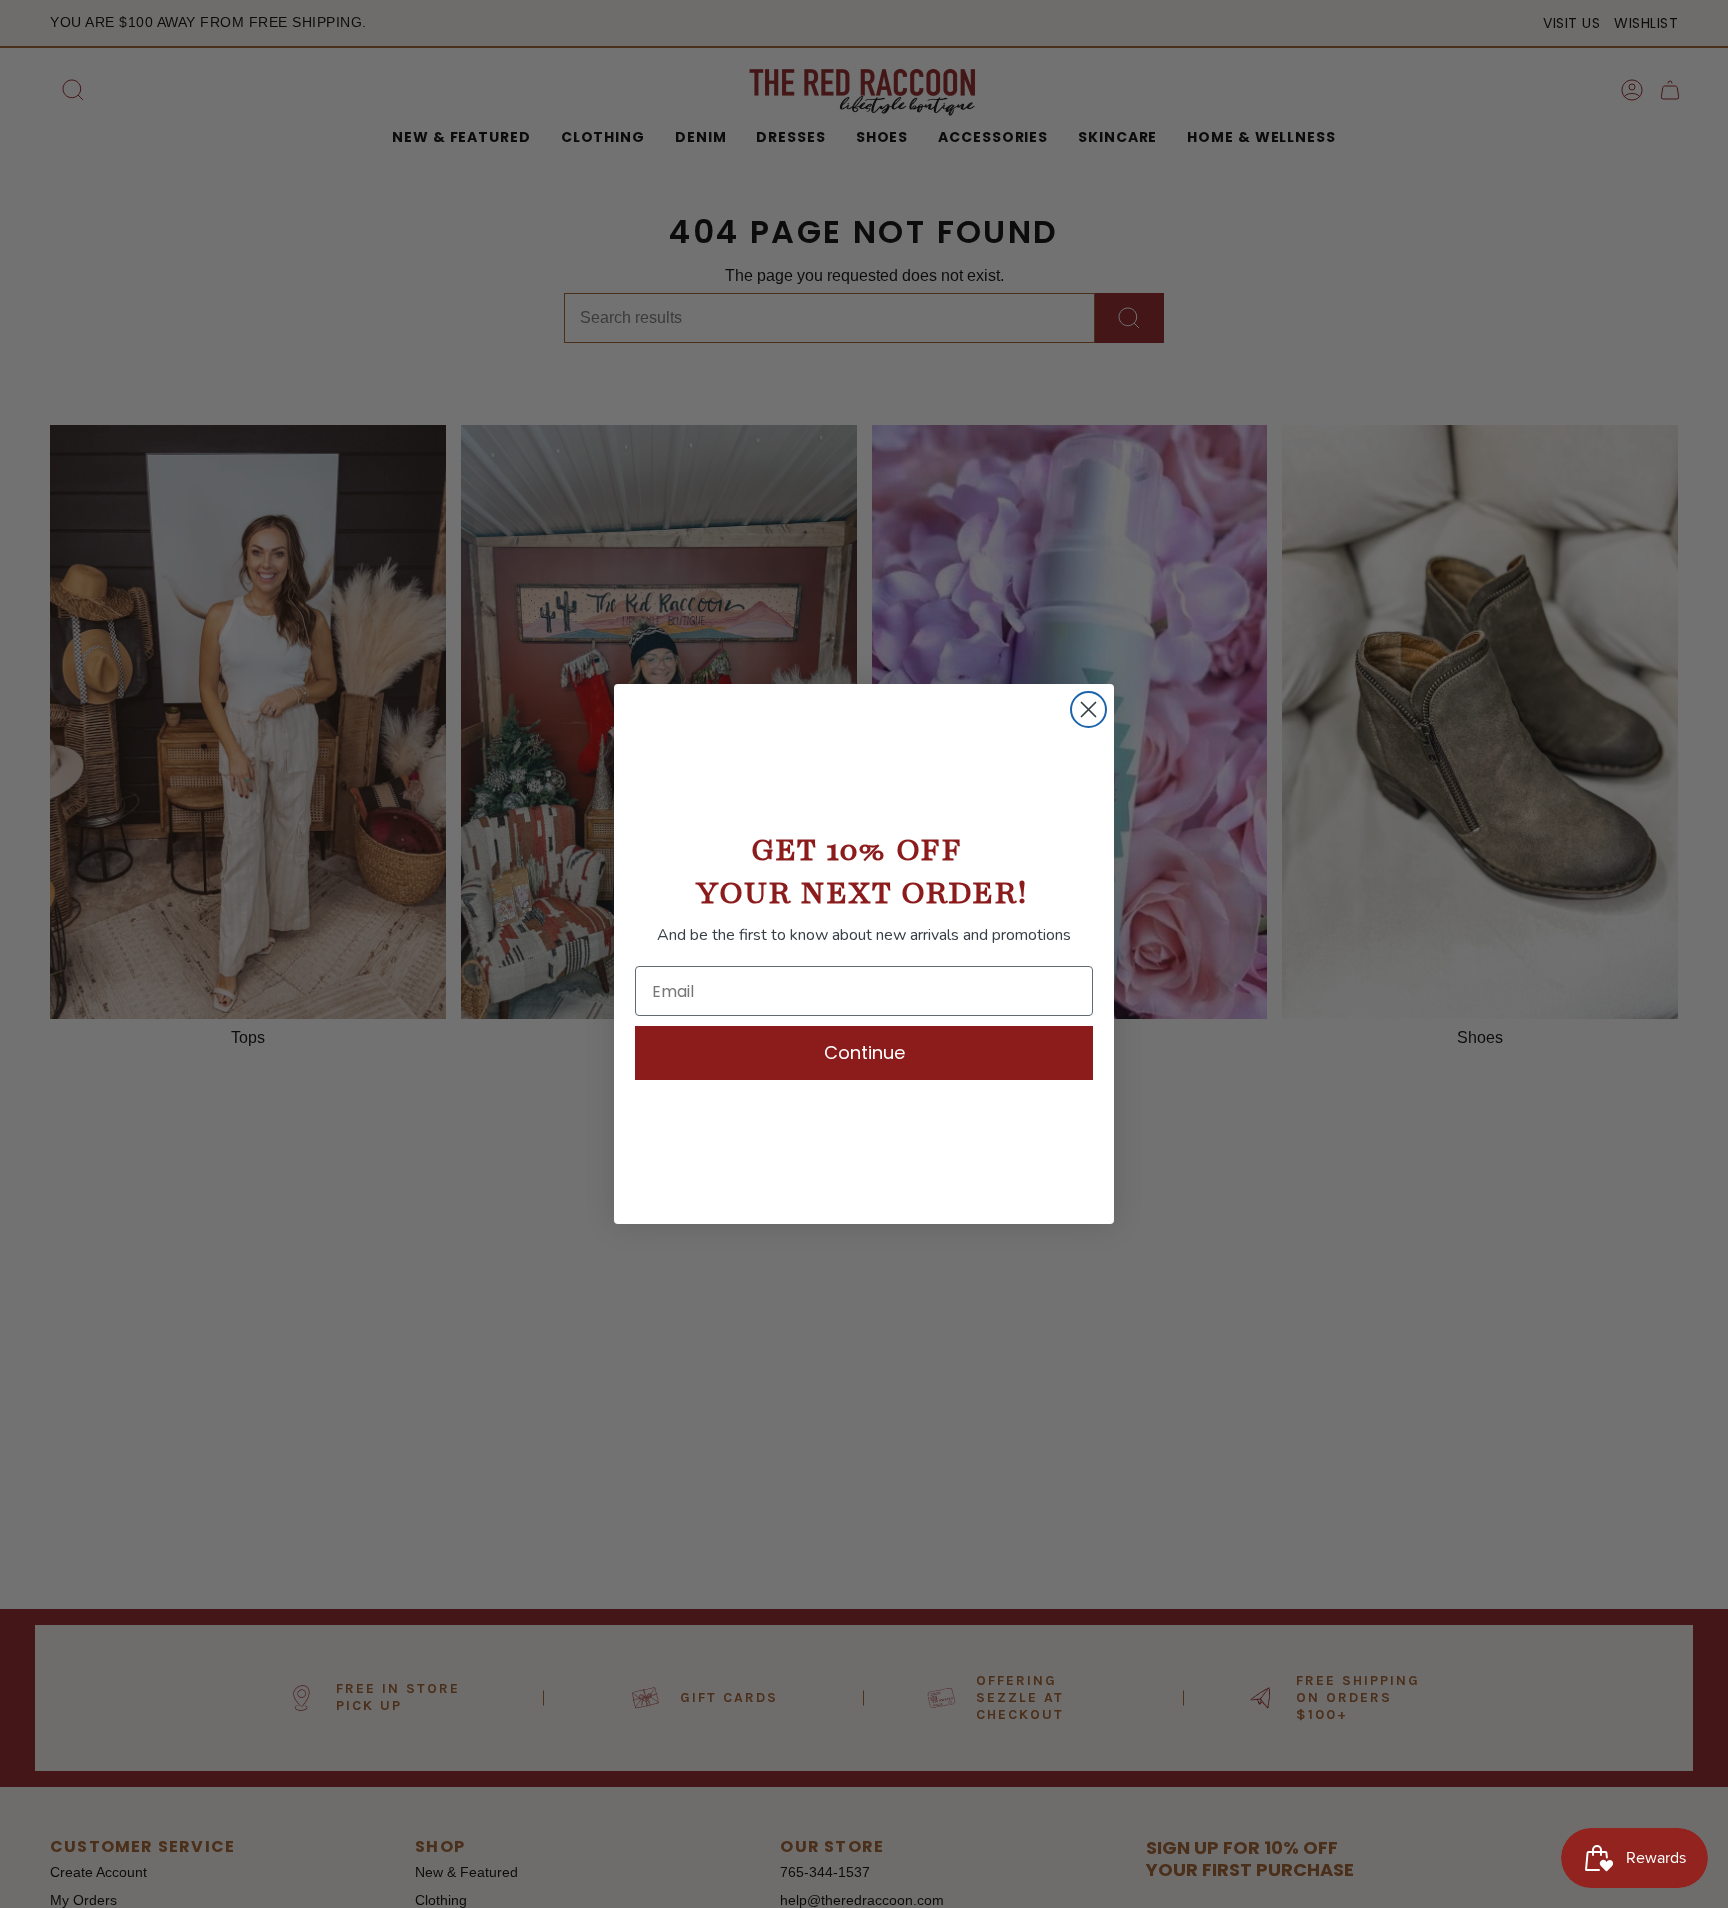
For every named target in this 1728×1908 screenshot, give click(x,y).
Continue (864, 1052)
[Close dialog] (1088, 709)
